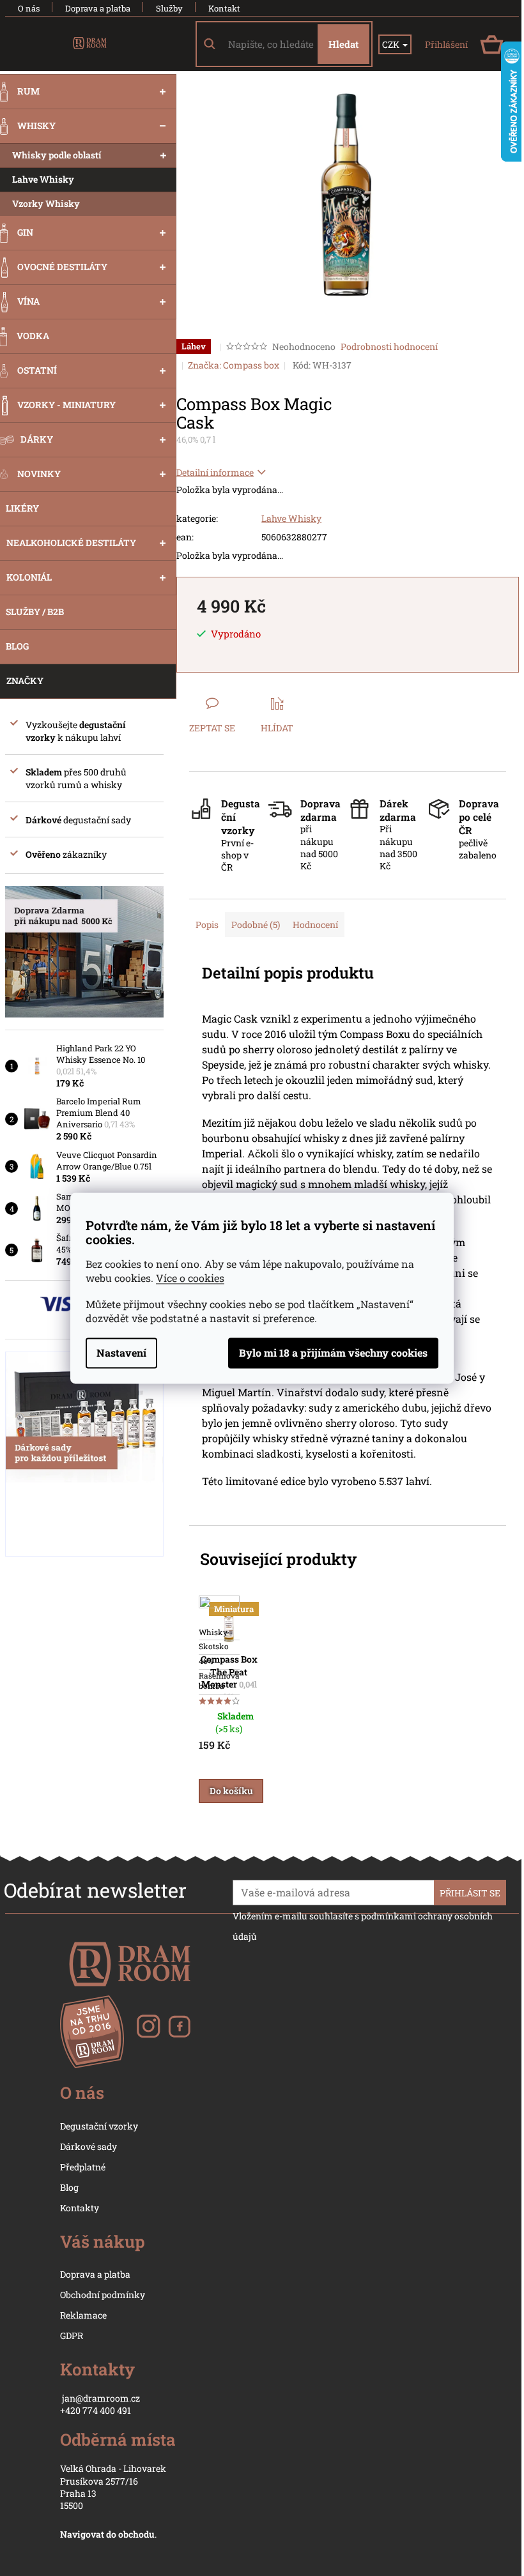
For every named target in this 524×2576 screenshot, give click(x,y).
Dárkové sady (89, 2146)
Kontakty (80, 2208)
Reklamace (83, 2315)
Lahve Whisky (291, 518)
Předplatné (83, 2167)
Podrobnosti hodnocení (389, 347)
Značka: (234, 365)
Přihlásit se (470, 1893)
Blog (69, 2187)
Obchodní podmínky (103, 2295)
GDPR (72, 2336)
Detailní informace (215, 472)
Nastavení (121, 1353)
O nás (29, 8)
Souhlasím (333, 1353)
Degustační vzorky (99, 2126)
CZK (392, 44)
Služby (169, 8)
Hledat (343, 44)
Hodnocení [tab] (315, 925)
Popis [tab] (207, 925)
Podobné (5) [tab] (256, 925)
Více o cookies (190, 1278)
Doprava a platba (98, 8)
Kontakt (224, 8)
